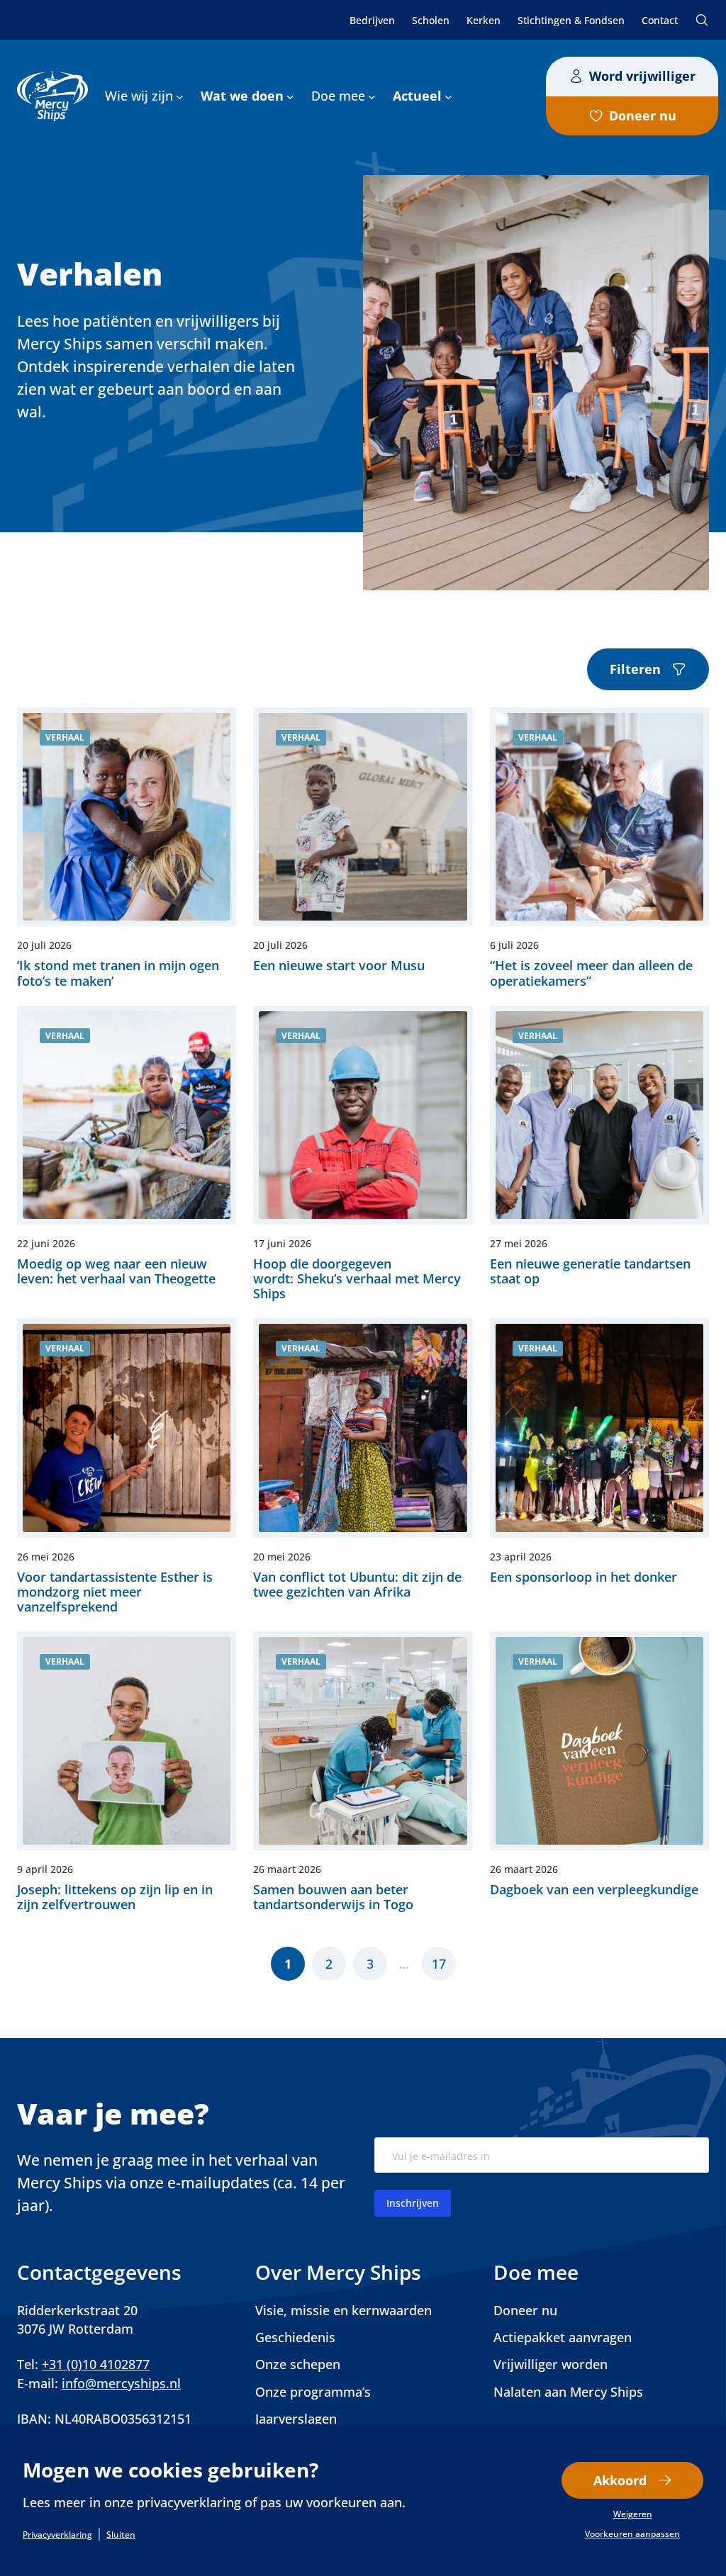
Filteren (635, 669)
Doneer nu (643, 116)
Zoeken (702, 20)
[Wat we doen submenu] (290, 96)
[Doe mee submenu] (372, 96)
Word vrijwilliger (642, 76)
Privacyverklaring (57, 2535)
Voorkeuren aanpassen (632, 2534)
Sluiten (121, 2535)
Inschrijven (413, 2203)
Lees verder (127, 848)
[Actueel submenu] (448, 96)
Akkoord (620, 2480)
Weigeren (633, 2514)
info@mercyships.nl (121, 2383)
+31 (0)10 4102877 (96, 2364)
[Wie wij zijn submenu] (180, 96)
